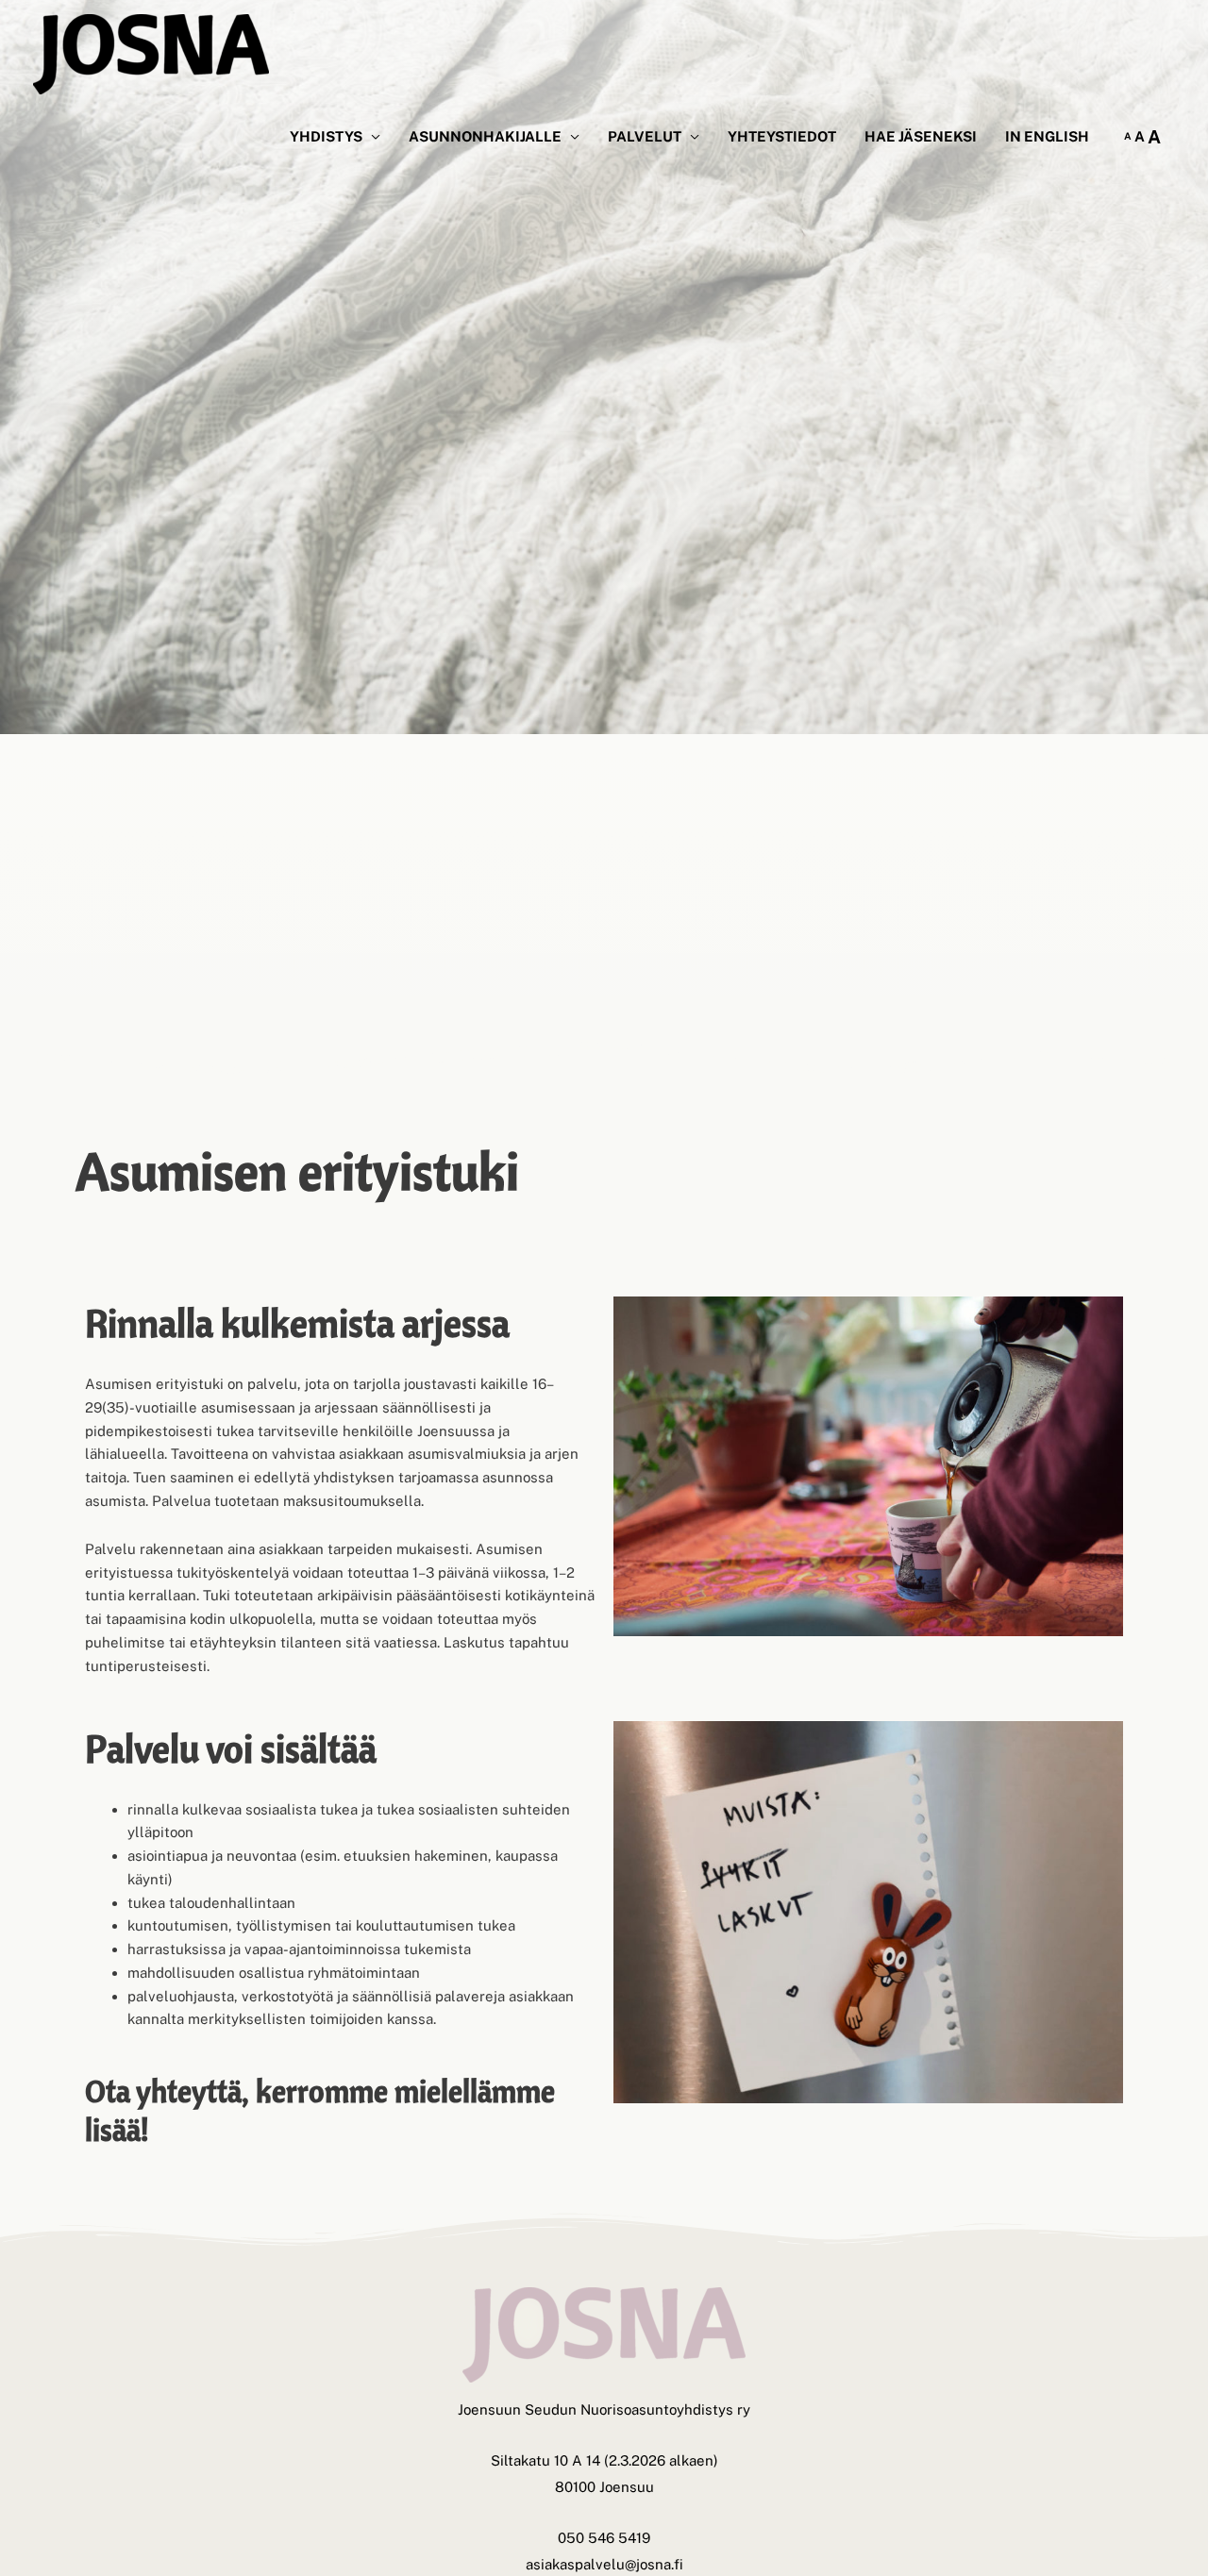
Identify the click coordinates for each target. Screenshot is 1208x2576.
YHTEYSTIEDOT (782, 136)
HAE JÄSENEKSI (921, 136)
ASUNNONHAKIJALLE (485, 136)
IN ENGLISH (1047, 136)
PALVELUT (645, 136)
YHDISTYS (326, 136)
